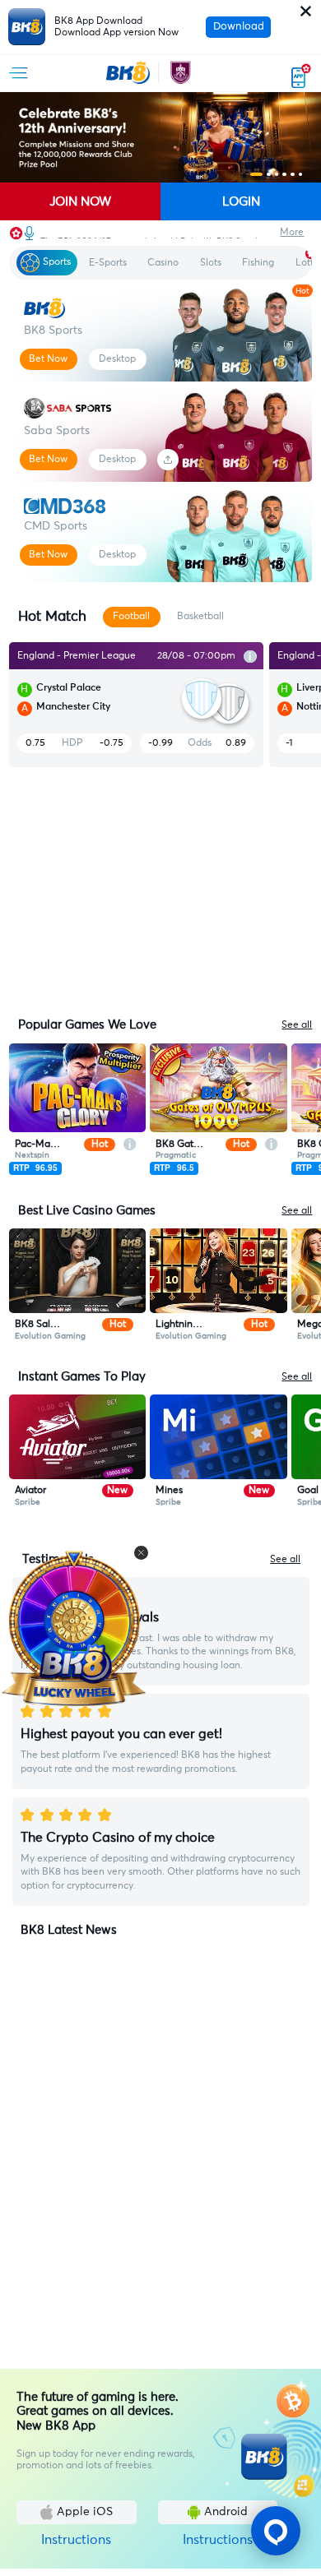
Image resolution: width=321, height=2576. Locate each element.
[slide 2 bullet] (269, 175)
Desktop (117, 359)
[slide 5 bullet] (293, 175)
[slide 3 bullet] (277, 175)
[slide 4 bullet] (284, 175)
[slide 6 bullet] (301, 175)
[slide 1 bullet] (256, 175)
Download (239, 27)
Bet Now (48, 359)
